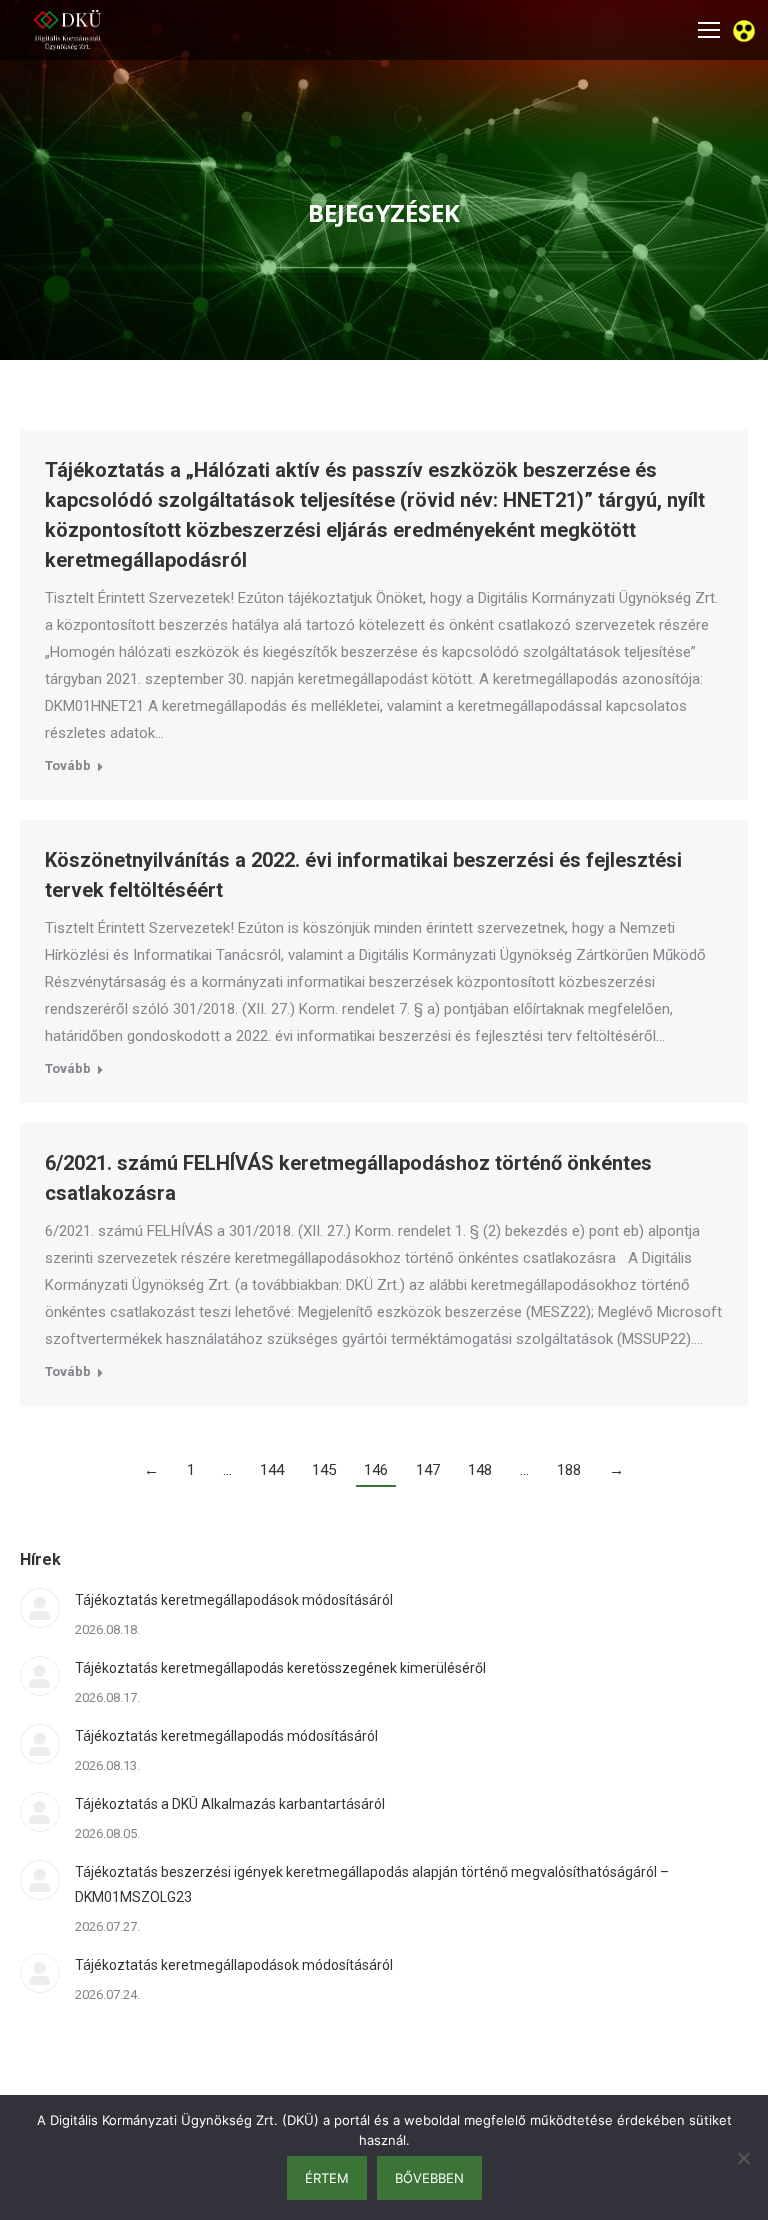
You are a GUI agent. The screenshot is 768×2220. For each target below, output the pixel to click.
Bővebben (429, 2178)
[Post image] (40, 1608)
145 (324, 1470)
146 (376, 1470)
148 (480, 1470)
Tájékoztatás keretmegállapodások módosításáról (234, 1600)
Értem (327, 2178)
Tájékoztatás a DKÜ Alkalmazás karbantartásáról (230, 1804)
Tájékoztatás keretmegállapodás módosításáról (226, 1736)
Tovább (68, 765)
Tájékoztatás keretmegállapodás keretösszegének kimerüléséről (280, 1668)
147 (428, 1470)
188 (569, 1470)
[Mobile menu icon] (709, 30)
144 (272, 1470)
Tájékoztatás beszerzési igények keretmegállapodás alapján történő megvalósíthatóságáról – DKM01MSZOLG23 (372, 1884)
